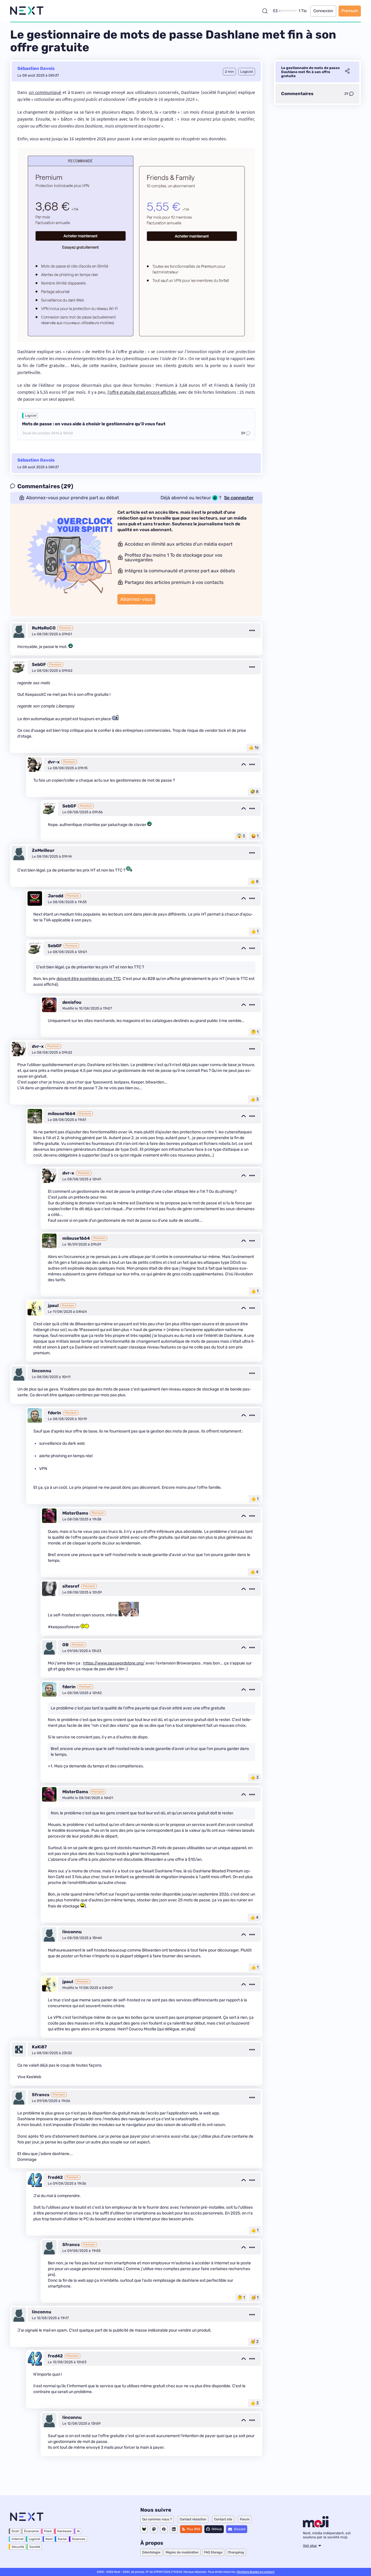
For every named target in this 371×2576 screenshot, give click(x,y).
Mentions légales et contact (256, 2572)
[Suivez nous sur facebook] (164, 2529)
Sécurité (18, 2547)
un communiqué (45, 92)
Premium (350, 11)
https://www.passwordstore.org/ (114, 1663)
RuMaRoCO (44, 628)
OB (66, 1645)
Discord (240, 2529)
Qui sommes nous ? (157, 2519)
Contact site (223, 2519)
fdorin (54, 1413)
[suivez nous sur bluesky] (144, 2529)
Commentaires (297, 94)
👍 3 (254, 1099)
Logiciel (31, 416)
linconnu (42, 1371)
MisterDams (75, 1513)
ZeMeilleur (43, 850)
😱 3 (241, 836)
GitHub (217, 2529)
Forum (245, 2519)
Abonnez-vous (136, 599)
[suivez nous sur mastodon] (154, 2529)
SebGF (39, 665)
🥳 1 (255, 2298)
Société (35, 2547)
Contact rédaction (193, 2519)
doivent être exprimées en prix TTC (89, 979)
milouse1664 (62, 1114)
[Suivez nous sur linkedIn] (174, 2529)
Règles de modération (182, 2552)
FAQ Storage (213, 2552)
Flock (48, 2531)
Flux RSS (194, 2529)
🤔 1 (255, 1032)
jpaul (53, 1306)
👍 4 (254, 1572)
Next (49, 2539)
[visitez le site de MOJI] (316, 2526)
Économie (31, 2531)
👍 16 (254, 748)
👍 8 (254, 882)
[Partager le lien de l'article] (347, 72)
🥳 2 (254, 2342)
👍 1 (255, 931)
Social (62, 2539)
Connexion (323, 11)
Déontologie (151, 2552)
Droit (15, 2531)
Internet (18, 2539)
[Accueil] (27, 11)
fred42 (55, 2177)
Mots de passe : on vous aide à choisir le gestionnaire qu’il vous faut (94, 424)
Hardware (64, 2531)
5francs (41, 2095)
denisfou (72, 1002)
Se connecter (239, 498)
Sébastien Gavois (36, 68)
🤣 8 (254, 792)
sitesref (71, 1586)
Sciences (79, 2539)
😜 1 (255, 836)
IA (78, 2531)
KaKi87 (39, 2047)
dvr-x (54, 762)
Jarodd (56, 896)
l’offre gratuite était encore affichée (142, 392)
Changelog (236, 2552)
